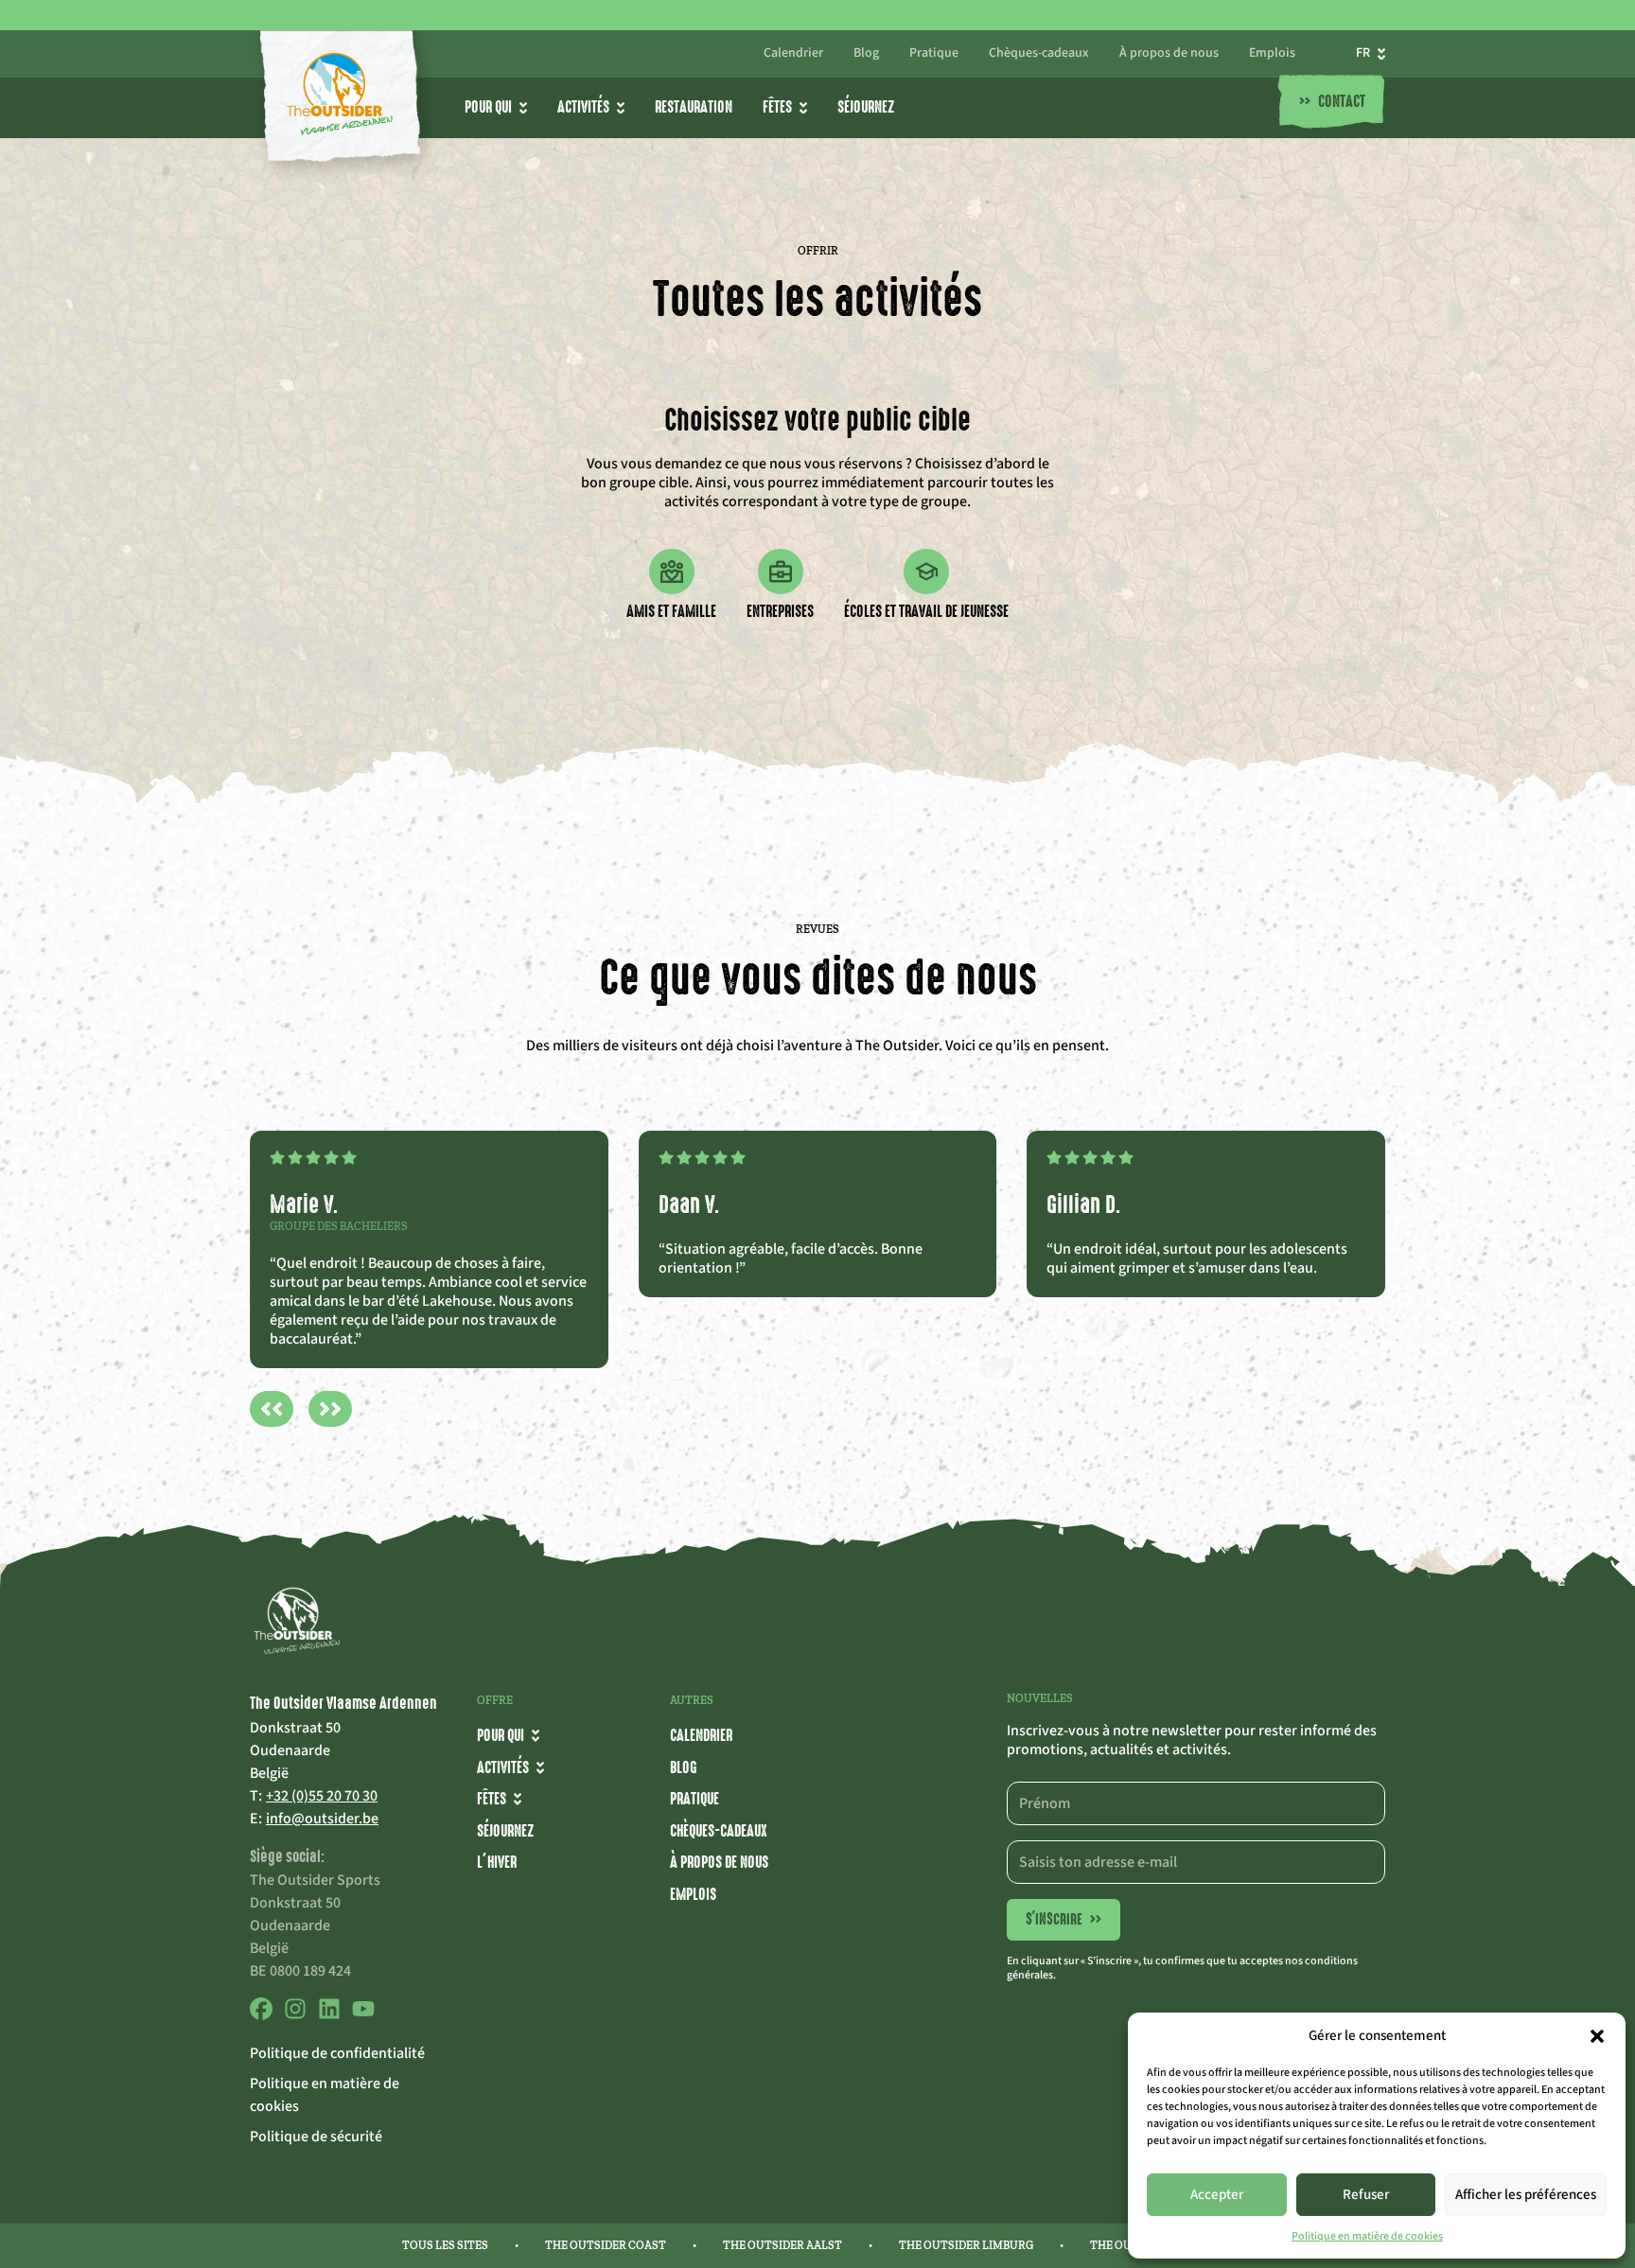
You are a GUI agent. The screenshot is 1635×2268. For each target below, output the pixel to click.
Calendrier (793, 54)
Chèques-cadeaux (1039, 54)
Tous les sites (445, 2245)
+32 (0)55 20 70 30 (322, 1796)
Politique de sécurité (316, 2136)
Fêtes (777, 107)
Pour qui (488, 107)
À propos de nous (1169, 54)
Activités (583, 107)
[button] (1597, 2036)
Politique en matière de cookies (1367, 2236)
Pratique (934, 54)
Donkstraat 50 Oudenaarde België (295, 1750)
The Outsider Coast (606, 2245)
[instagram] (295, 2015)
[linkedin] (329, 2015)
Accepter (1217, 2195)
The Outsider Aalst (782, 2245)
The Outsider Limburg (966, 2245)
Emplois (1272, 54)
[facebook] (261, 2015)
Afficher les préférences (1526, 2195)
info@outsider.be (322, 1819)
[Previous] (272, 1409)
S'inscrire (1064, 1919)
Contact (1332, 102)
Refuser (1366, 2195)
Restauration (694, 107)
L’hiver (497, 1862)
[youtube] (363, 2015)
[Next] (330, 1409)
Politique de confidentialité (337, 2053)
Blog (866, 54)
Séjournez (866, 107)
